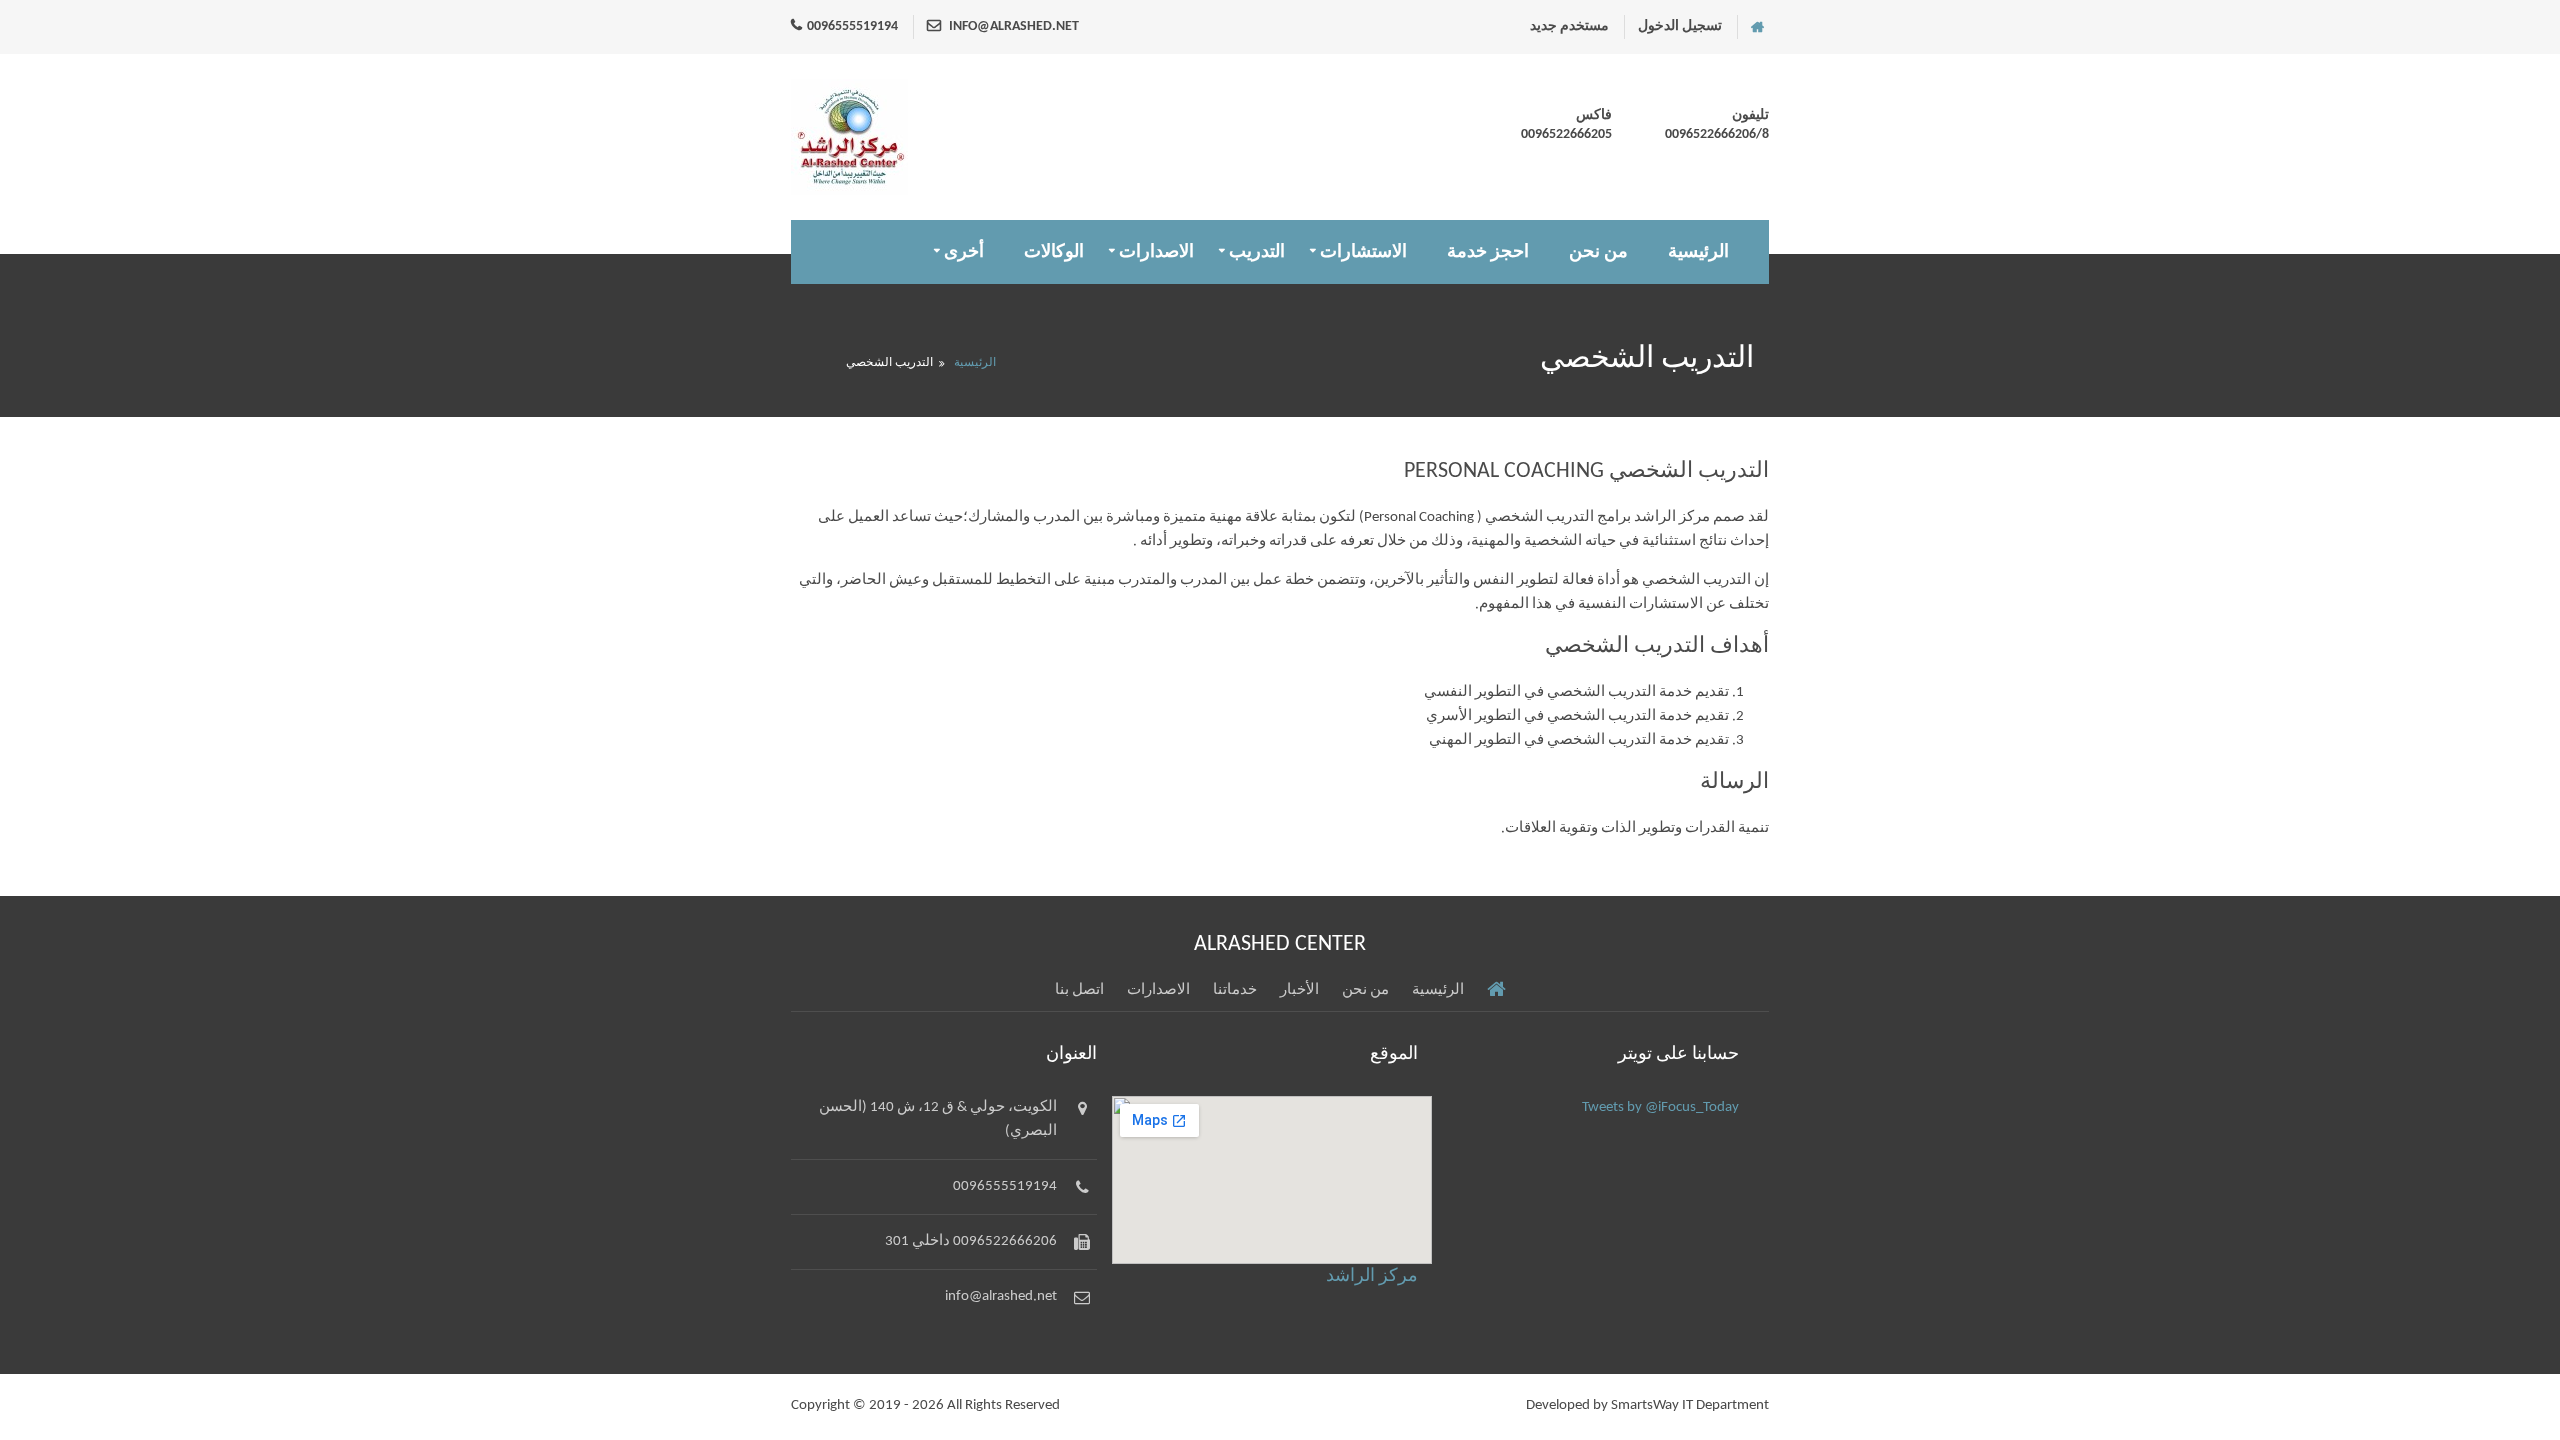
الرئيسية (1698, 252)
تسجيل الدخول (1680, 26)
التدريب (1257, 252)
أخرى (964, 252)
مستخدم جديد (1569, 26)
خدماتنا (1235, 990)
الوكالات (1054, 252)
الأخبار (1299, 990)
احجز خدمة (1488, 252)
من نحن (1598, 252)
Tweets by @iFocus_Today (1660, 1107)
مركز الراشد (1372, 1276)
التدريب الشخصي (889, 363)
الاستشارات (1363, 252)
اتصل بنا (1079, 990)
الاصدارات (1156, 252)
